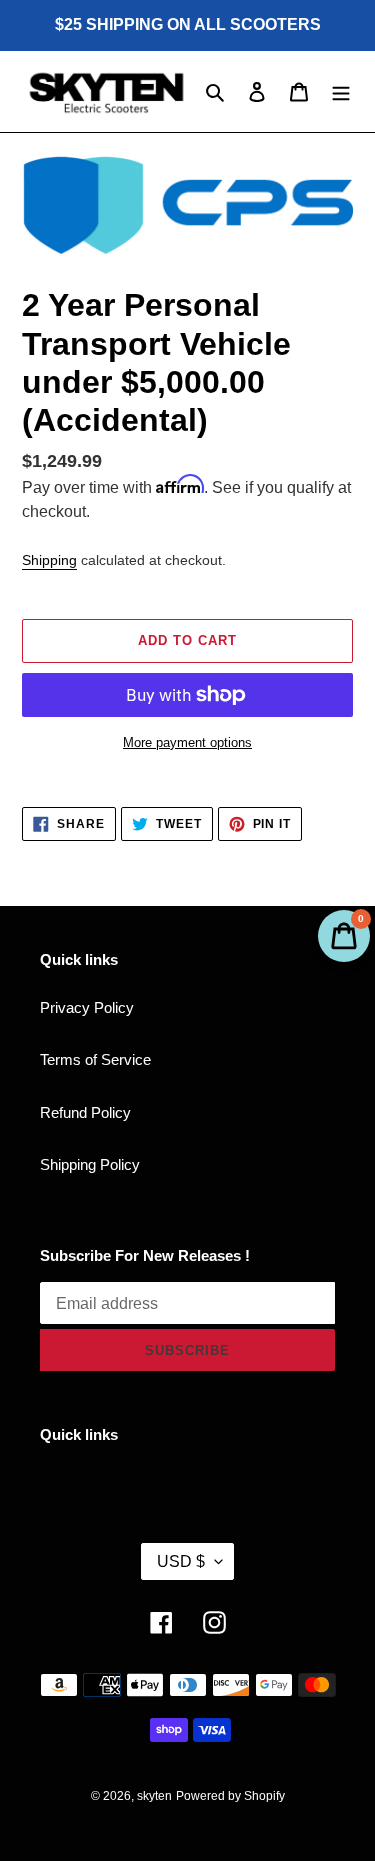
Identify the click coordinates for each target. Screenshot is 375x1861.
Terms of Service (95, 1059)
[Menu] (341, 91)
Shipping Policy (90, 1164)
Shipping (49, 560)
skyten (154, 1796)
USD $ (181, 1561)
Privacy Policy (87, 1007)
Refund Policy (85, 1112)
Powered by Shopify (230, 1796)
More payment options (187, 742)
